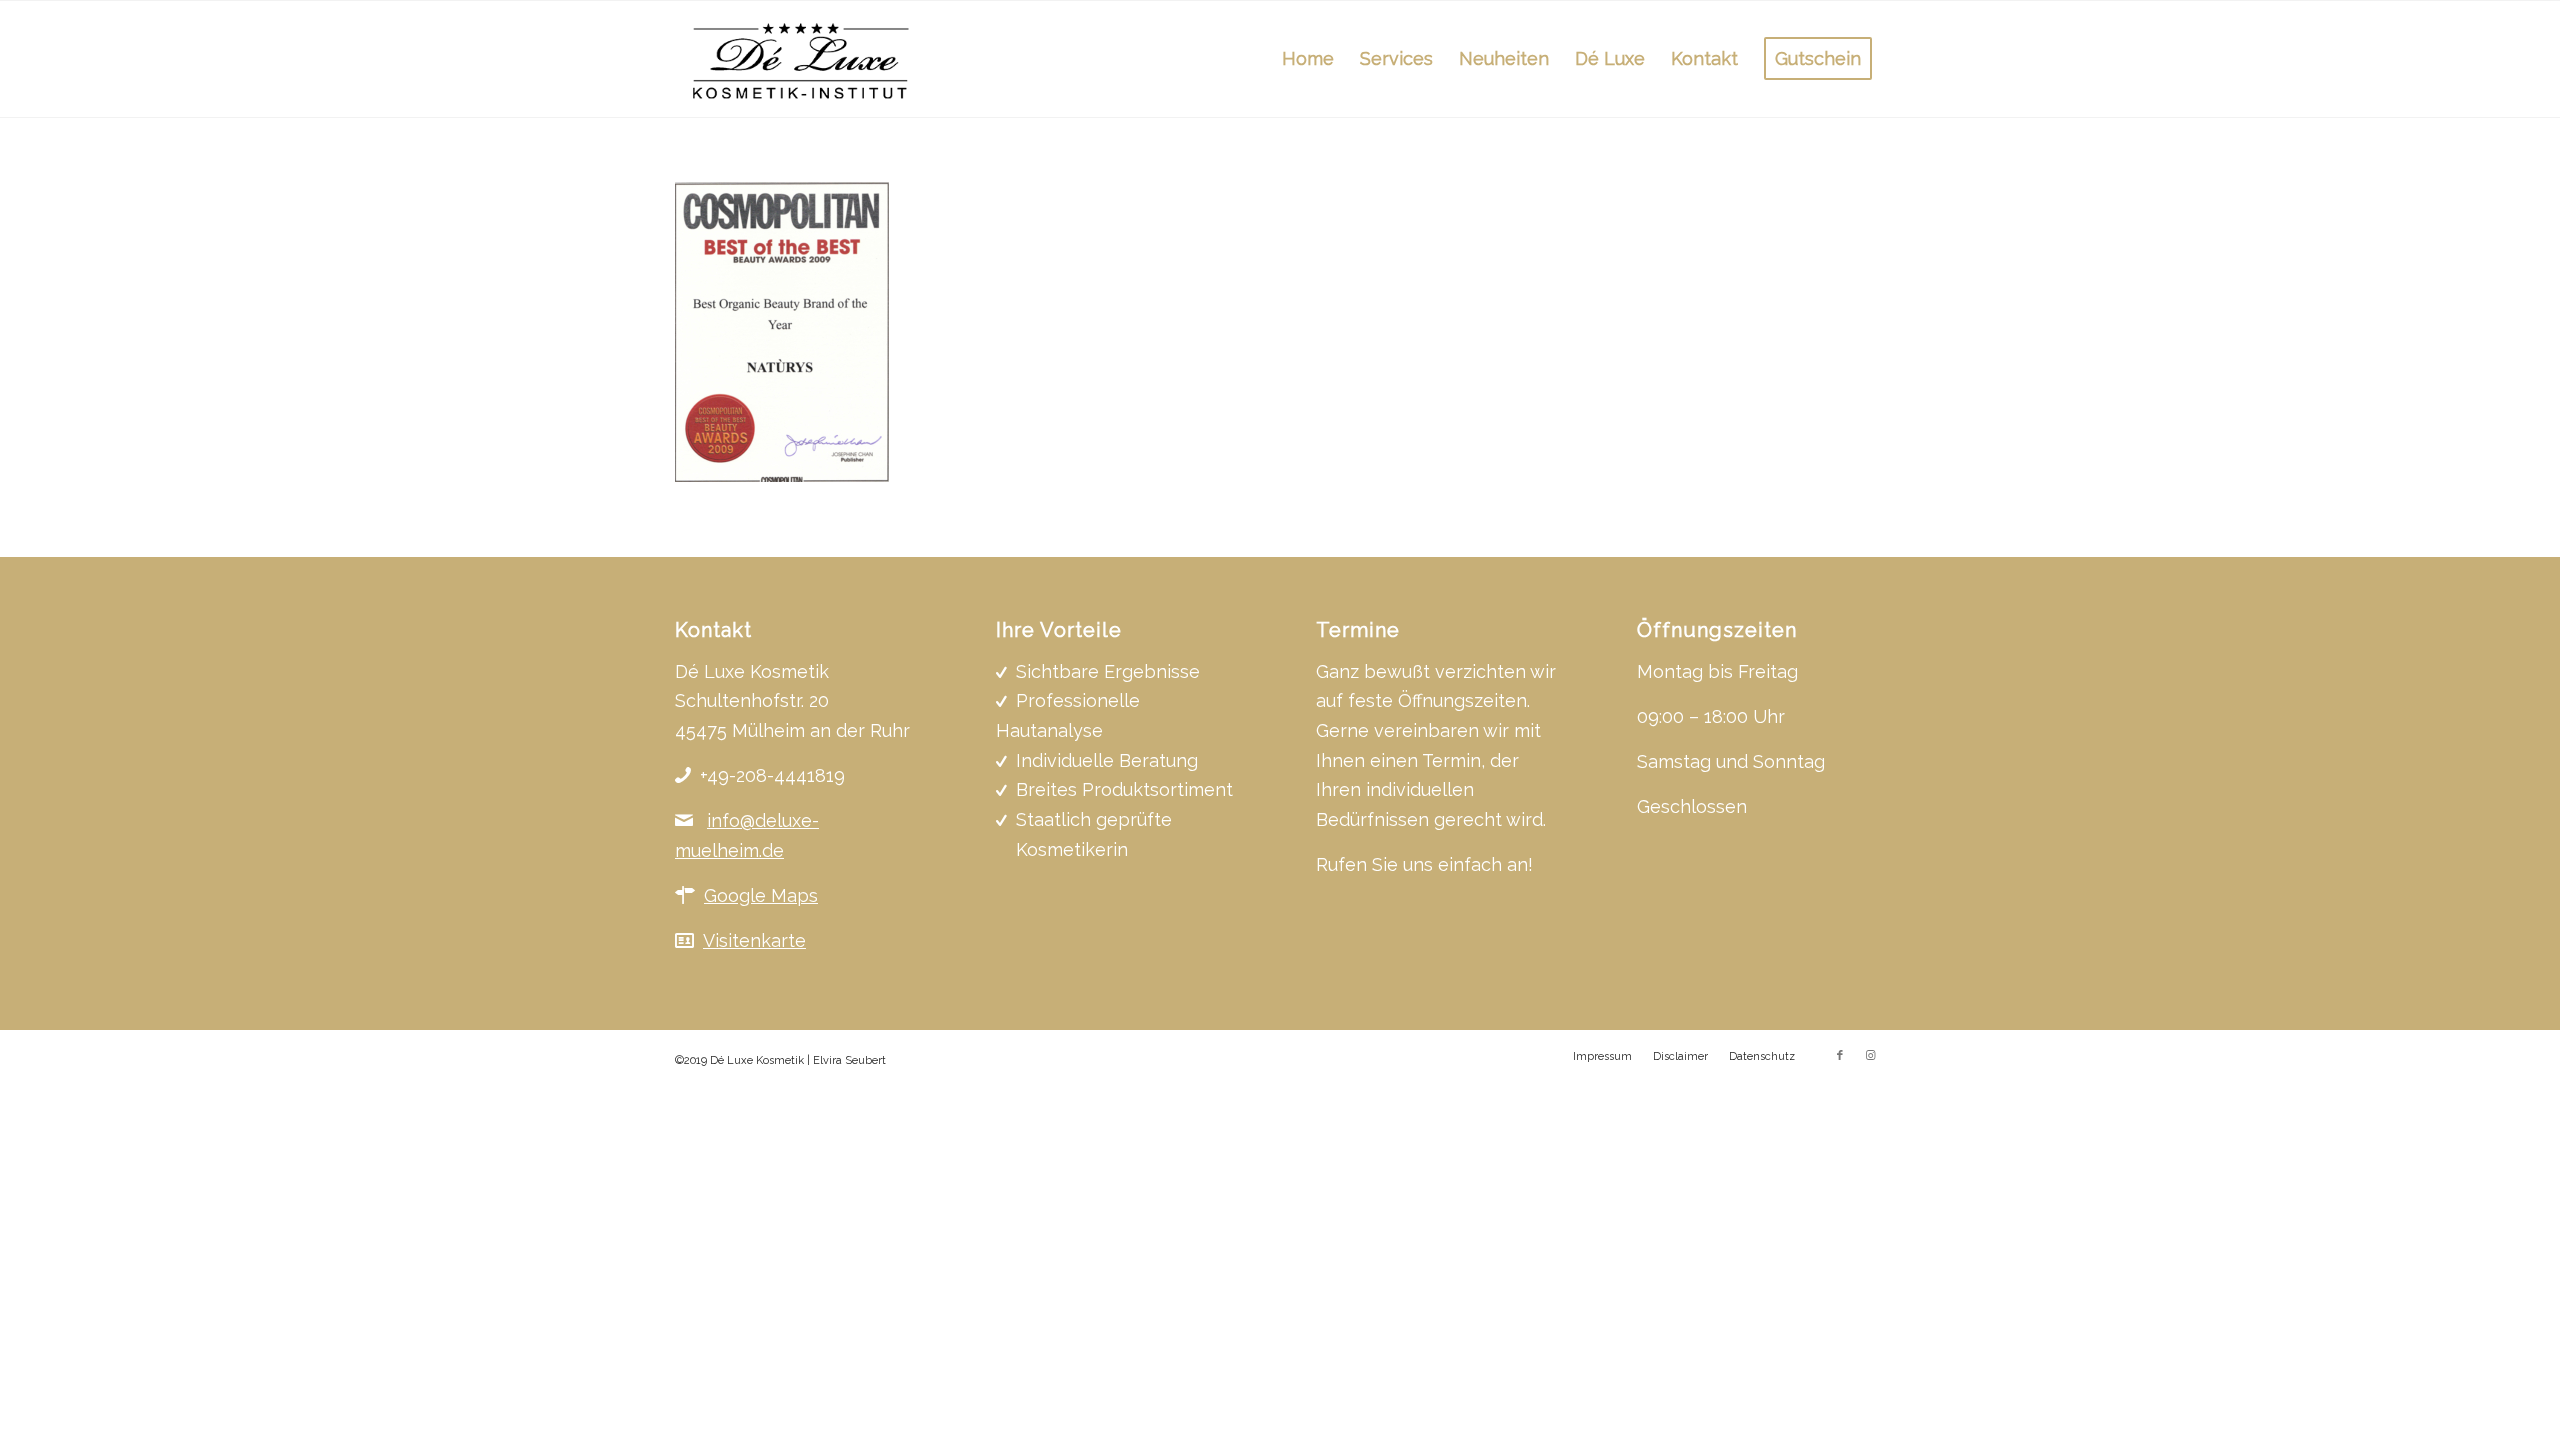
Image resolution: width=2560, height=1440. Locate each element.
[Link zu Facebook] (1840, 1056)
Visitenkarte (754, 940)
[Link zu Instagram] (1870, 1056)
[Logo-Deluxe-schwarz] (801, 59)
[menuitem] (1308, 59)
